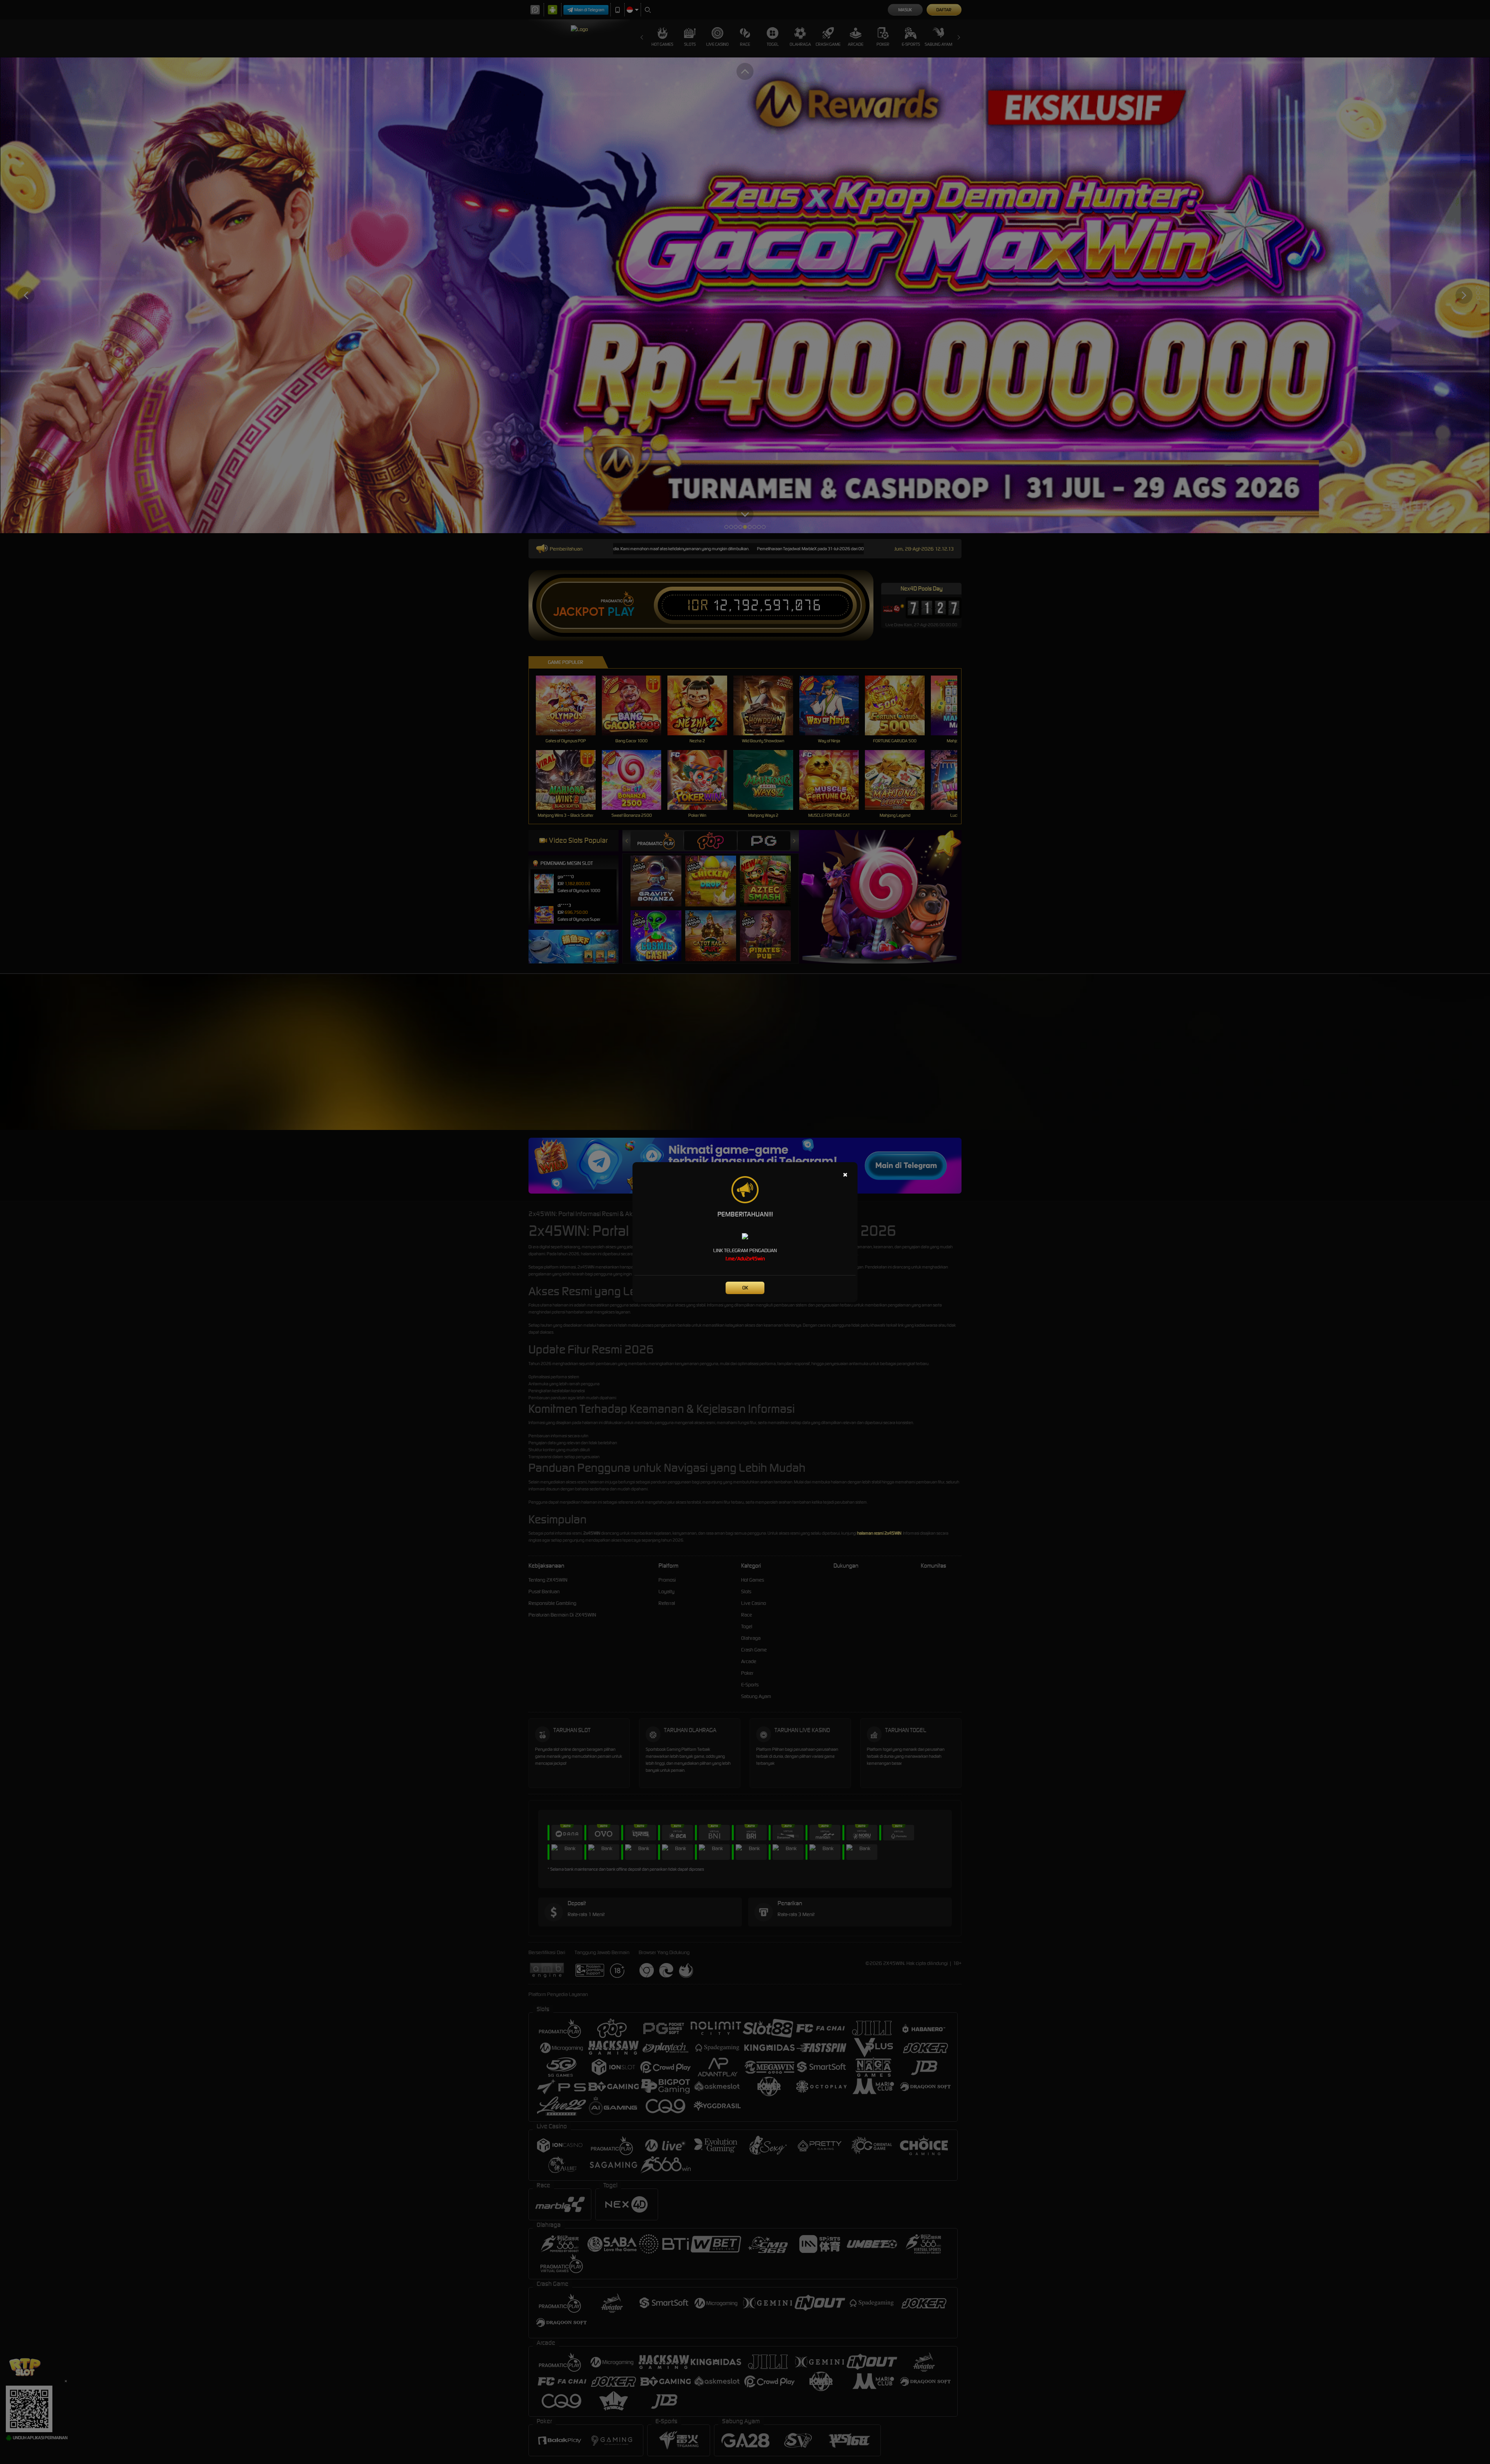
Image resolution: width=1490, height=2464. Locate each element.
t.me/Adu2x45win (745, 1259)
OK (745, 1288)
